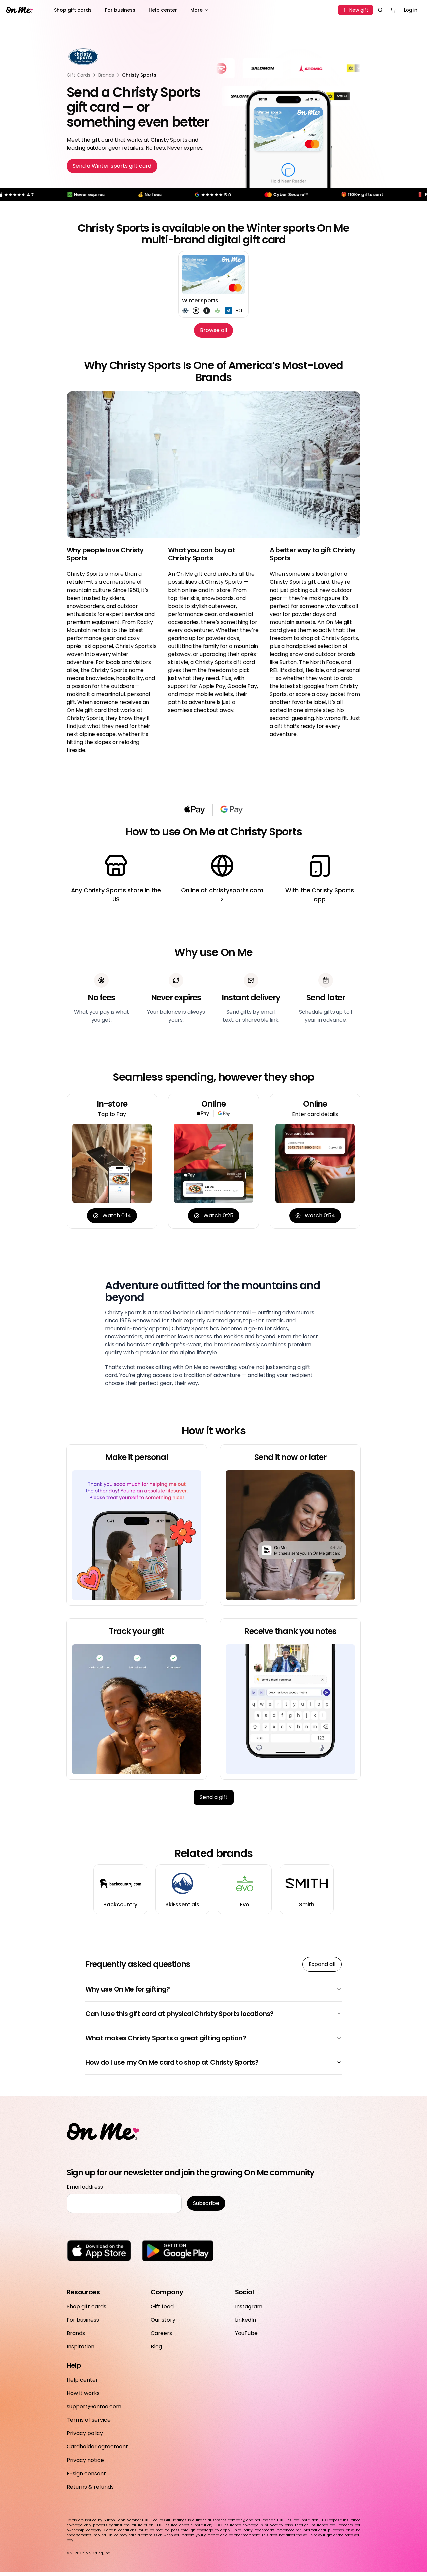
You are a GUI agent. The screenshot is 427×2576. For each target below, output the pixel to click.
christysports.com (236, 890)
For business (120, 10)
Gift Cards (79, 75)
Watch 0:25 (218, 1216)
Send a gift (214, 1797)
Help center (163, 10)
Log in (411, 10)
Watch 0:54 (320, 1216)
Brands (106, 75)
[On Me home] (19, 10)
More (197, 10)
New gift (359, 10)
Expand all (322, 1964)
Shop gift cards (73, 10)
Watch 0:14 (117, 1216)
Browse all (213, 330)
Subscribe (206, 2203)
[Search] (380, 10)
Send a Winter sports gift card (112, 166)
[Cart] (393, 10)
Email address (85, 2187)
